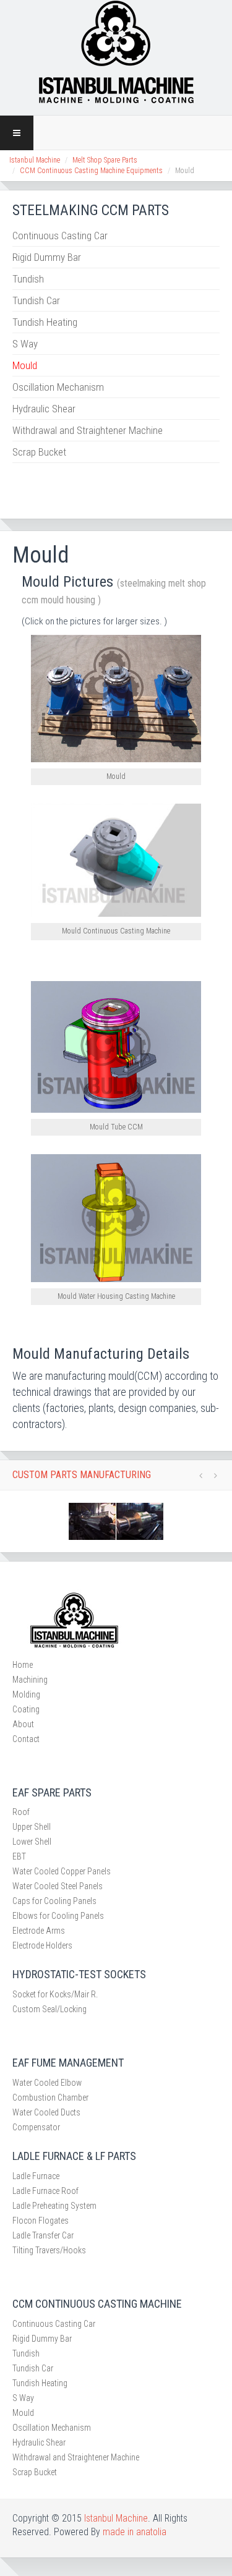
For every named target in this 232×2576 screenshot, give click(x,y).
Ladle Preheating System (54, 2206)
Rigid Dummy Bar (47, 257)
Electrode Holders (42, 1945)
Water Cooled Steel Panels (58, 1886)
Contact (26, 1739)
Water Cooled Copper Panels (62, 1871)
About (23, 1724)
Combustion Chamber (50, 2098)
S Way (25, 344)
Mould (25, 365)
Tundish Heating (45, 322)
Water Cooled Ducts (46, 2112)
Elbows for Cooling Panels (58, 1916)
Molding (26, 1694)
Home (23, 1665)
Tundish (28, 279)
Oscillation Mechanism (58, 387)
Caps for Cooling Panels (54, 1901)
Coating (26, 1709)
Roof (21, 1812)
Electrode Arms (39, 1931)
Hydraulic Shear (44, 409)
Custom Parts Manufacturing (82, 1475)
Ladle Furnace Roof (45, 2191)
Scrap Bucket (39, 452)
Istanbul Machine (35, 160)
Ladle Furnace (36, 2176)
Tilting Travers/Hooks (49, 2250)
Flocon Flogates (41, 2221)
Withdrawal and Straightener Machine (88, 430)
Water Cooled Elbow (47, 2083)
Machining (30, 1680)
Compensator (36, 2127)
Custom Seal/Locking (49, 2009)
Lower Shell (32, 1842)
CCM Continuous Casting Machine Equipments (91, 171)
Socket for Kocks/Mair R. (55, 1994)
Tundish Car (36, 300)
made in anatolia (135, 2532)
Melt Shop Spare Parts (105, 160)
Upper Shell (32, 1827)
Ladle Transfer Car (43, 2235)
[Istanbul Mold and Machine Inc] (116, 51)
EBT (19, 1856)
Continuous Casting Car (60, 236)
